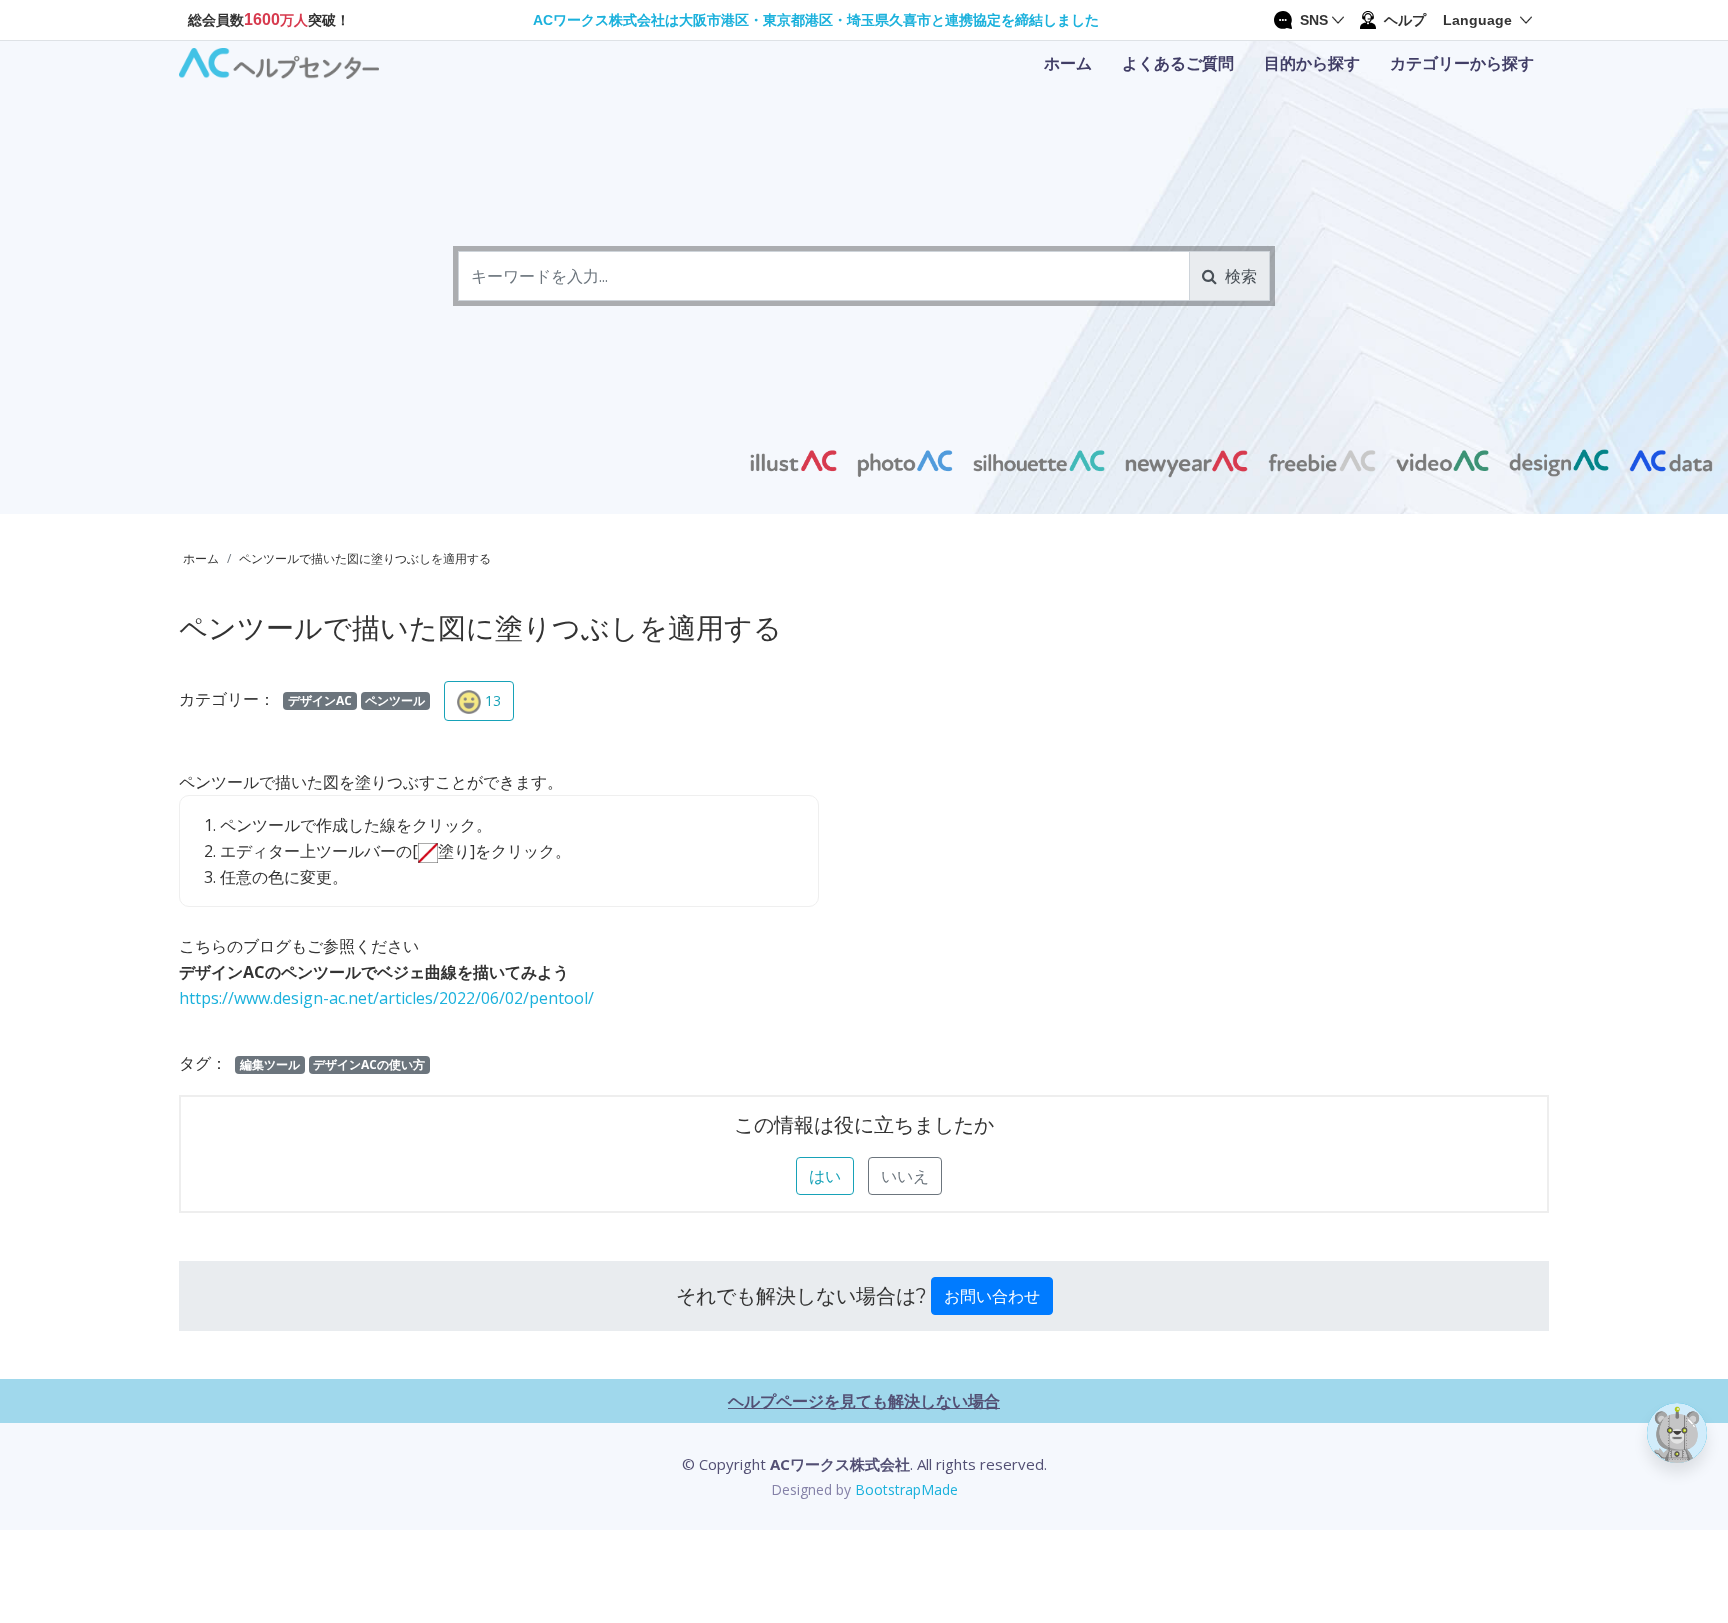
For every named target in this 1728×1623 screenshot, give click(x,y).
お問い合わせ (992, 1296)
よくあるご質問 (1178, 63)
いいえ (905, 1176)
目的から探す (1312, 63)
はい (825, 1176)
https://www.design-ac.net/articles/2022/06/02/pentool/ (386, 998)
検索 (1237, 276)
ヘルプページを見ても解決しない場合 (864, 1401)
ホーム (1068, 63)
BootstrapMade (906, 1489)
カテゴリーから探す (1462, 63)
